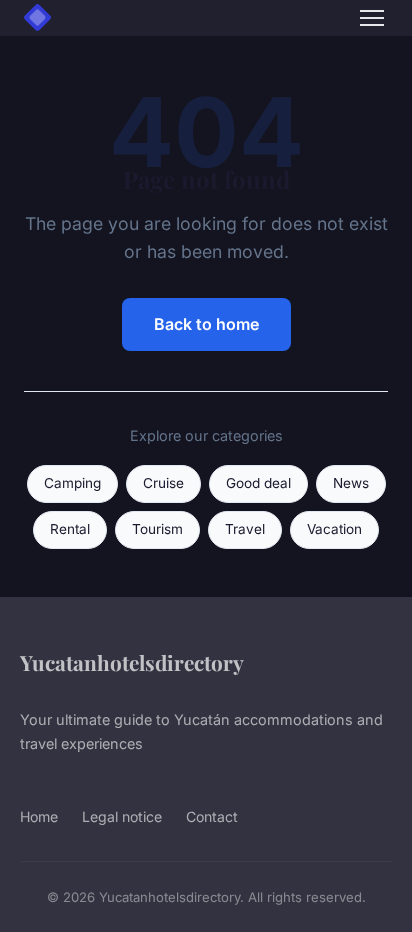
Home (39, 816)
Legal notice (122, 816)
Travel (245, 529)
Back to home (206, 324)
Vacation (334, 529)
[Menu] (372, 18)
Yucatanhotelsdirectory (132, 662)
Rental (70, 529)
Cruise (163, 483)
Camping (72, 483)
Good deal (258, 483)
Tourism (157, 529)
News (351, 483)
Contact (212, 816)
